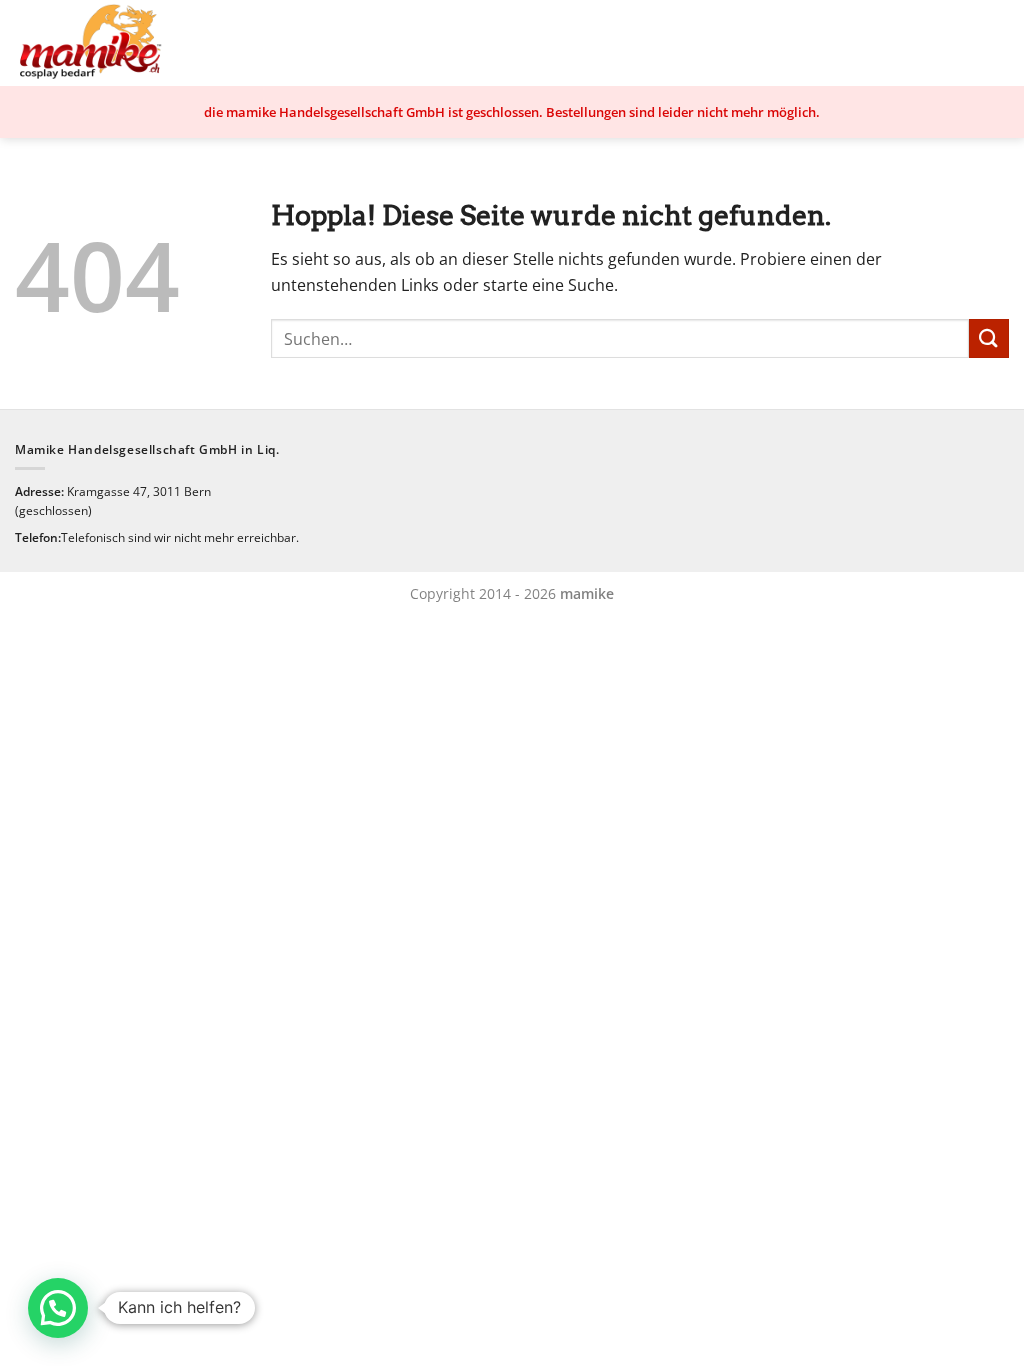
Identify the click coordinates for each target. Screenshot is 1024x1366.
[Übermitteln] (989, 338)
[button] (58, 1308)
